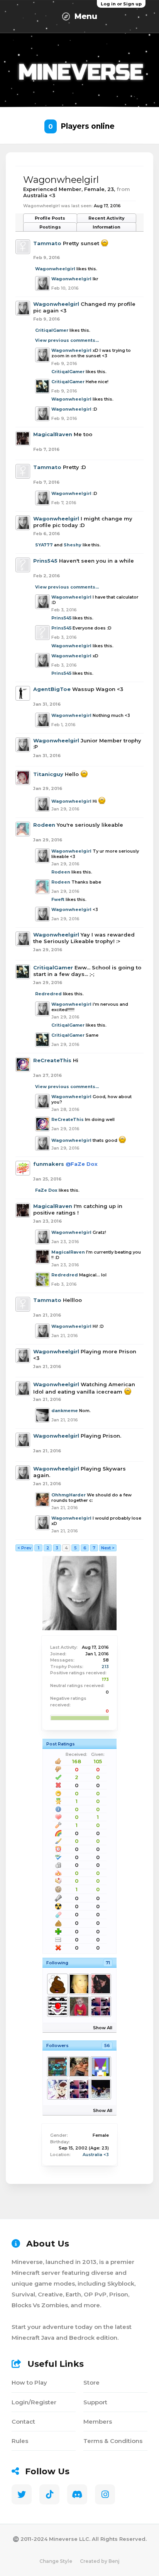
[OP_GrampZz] (100, 2089)
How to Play (29, 2382)
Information (107, 227)
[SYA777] (100, 2006)
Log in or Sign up (121, 4)
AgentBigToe (52, 689)
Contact (23, 2422)
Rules (20, 2441)
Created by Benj (100, 2561)
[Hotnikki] (79, 1984)
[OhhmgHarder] (79, 2067)
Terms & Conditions (113, 2441)
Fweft (58, 899)
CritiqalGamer (52, 330)
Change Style (56, 2561)
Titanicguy (48, 774)
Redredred (48, 994)
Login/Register (34, 2402)
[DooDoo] (57, 1984)
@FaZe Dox (82, 1164)
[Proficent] (57, 2067)
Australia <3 (96, 2155)
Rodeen (44, 825)
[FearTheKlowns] (57, 2006)
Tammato (47, 243)
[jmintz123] (100, 2067)
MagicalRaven (53, 434)
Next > (108, 1548)
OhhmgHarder (69, 1495)
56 (107, 2045)
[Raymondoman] (57, 2089)
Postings (50, 227)
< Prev (24, 1548)
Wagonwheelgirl (55, 269)
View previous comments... (67, 340)
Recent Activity (107, 218)
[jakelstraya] (79, 2006)
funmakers (49, 1164)
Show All (103, 2028)
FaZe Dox (46, 1190)
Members (98, 2422)
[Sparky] (100, 1984)
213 (105, 1667)
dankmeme (65, 1411)
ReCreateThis (52, 1060)
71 (108, 1963)
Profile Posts (50, 218)
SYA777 (44, 545)
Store (91, 2382)
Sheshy (73, 545)
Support (95, 2402)
